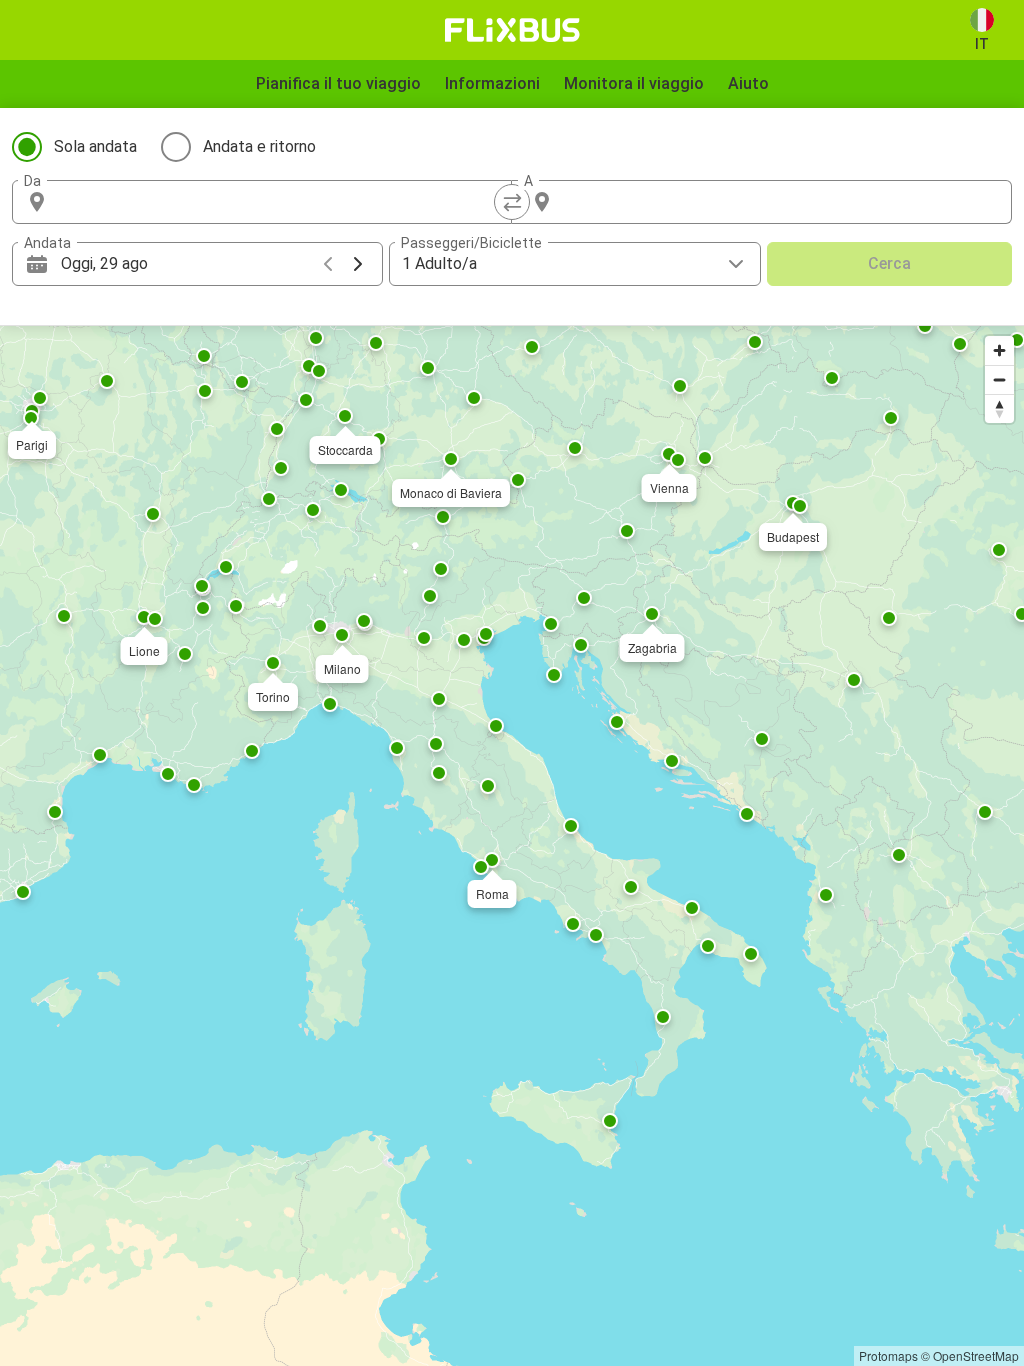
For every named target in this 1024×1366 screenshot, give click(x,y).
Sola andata (95, 146)
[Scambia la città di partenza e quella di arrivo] (512, 202)
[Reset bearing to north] (999, 408)
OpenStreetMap (976, 1355)
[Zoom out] (999, 379)
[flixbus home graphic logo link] (512, 30)
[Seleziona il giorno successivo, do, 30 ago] (358, 264)
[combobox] (280, 202)
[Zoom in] (999, 350)
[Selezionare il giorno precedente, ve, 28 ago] (328, 264)
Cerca (889, 263)
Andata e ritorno (259, 146)
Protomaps (888, 1355)
